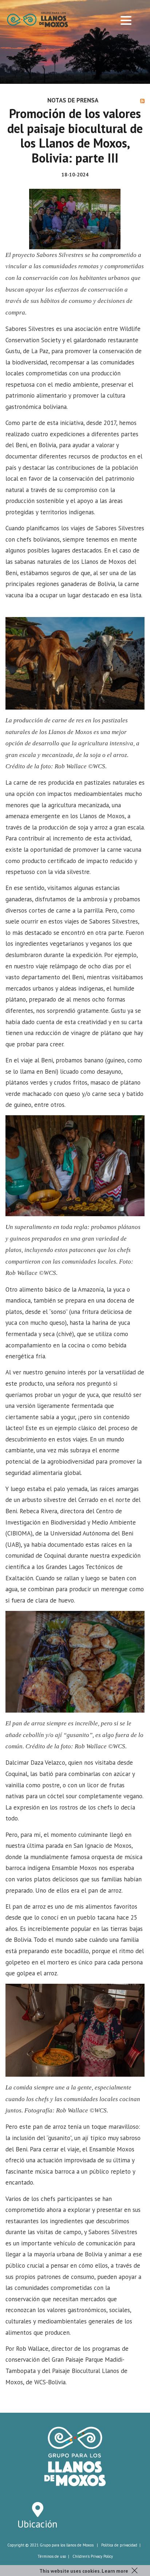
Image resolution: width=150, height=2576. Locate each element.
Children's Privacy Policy (93, 2556)
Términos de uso (52, 2556)
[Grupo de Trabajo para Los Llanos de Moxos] (37, 19)
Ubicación (37, 2524)
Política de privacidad (119, 2545)
